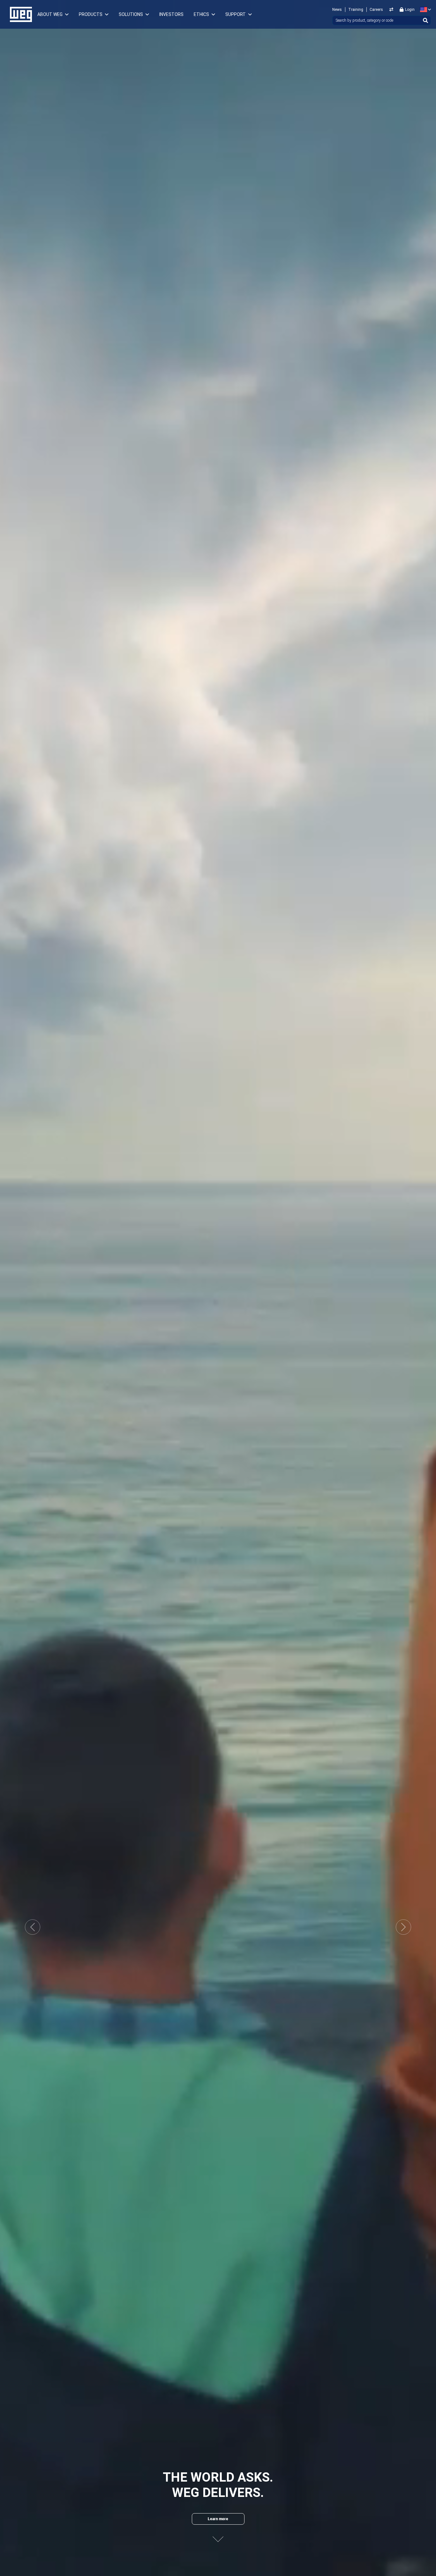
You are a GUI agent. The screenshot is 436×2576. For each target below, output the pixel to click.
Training (356, 10)
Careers (376, 10)
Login (410, 10)
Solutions (131, 14)
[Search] (425, 20)
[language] (424, 10)
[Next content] (218, 2539)
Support (236, 14)
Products (91, 14)
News (337, 10)
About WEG (50, 14)
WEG (19, 14)
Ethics (201, 14)
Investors (171, 14)
